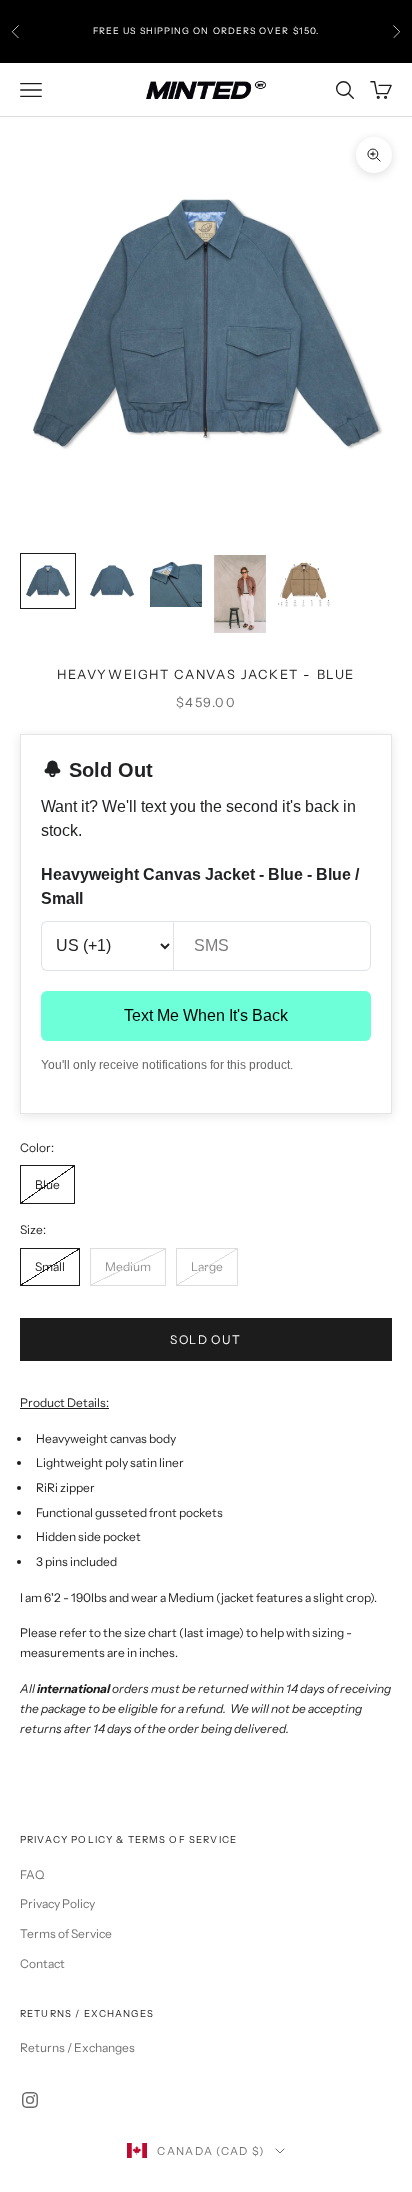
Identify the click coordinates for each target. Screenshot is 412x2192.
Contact (42, 1963)
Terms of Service (66, 1933)
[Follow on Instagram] (30, 2100)
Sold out (206, 1339)
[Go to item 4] (240, 594)
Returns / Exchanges (77, 2047)
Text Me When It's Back (206, 1015)
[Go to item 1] (48, 581)
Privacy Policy (57, 1903)
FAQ (32, 1874)
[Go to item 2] (112, 581)
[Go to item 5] (304, 581)
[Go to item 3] (176, 581)
